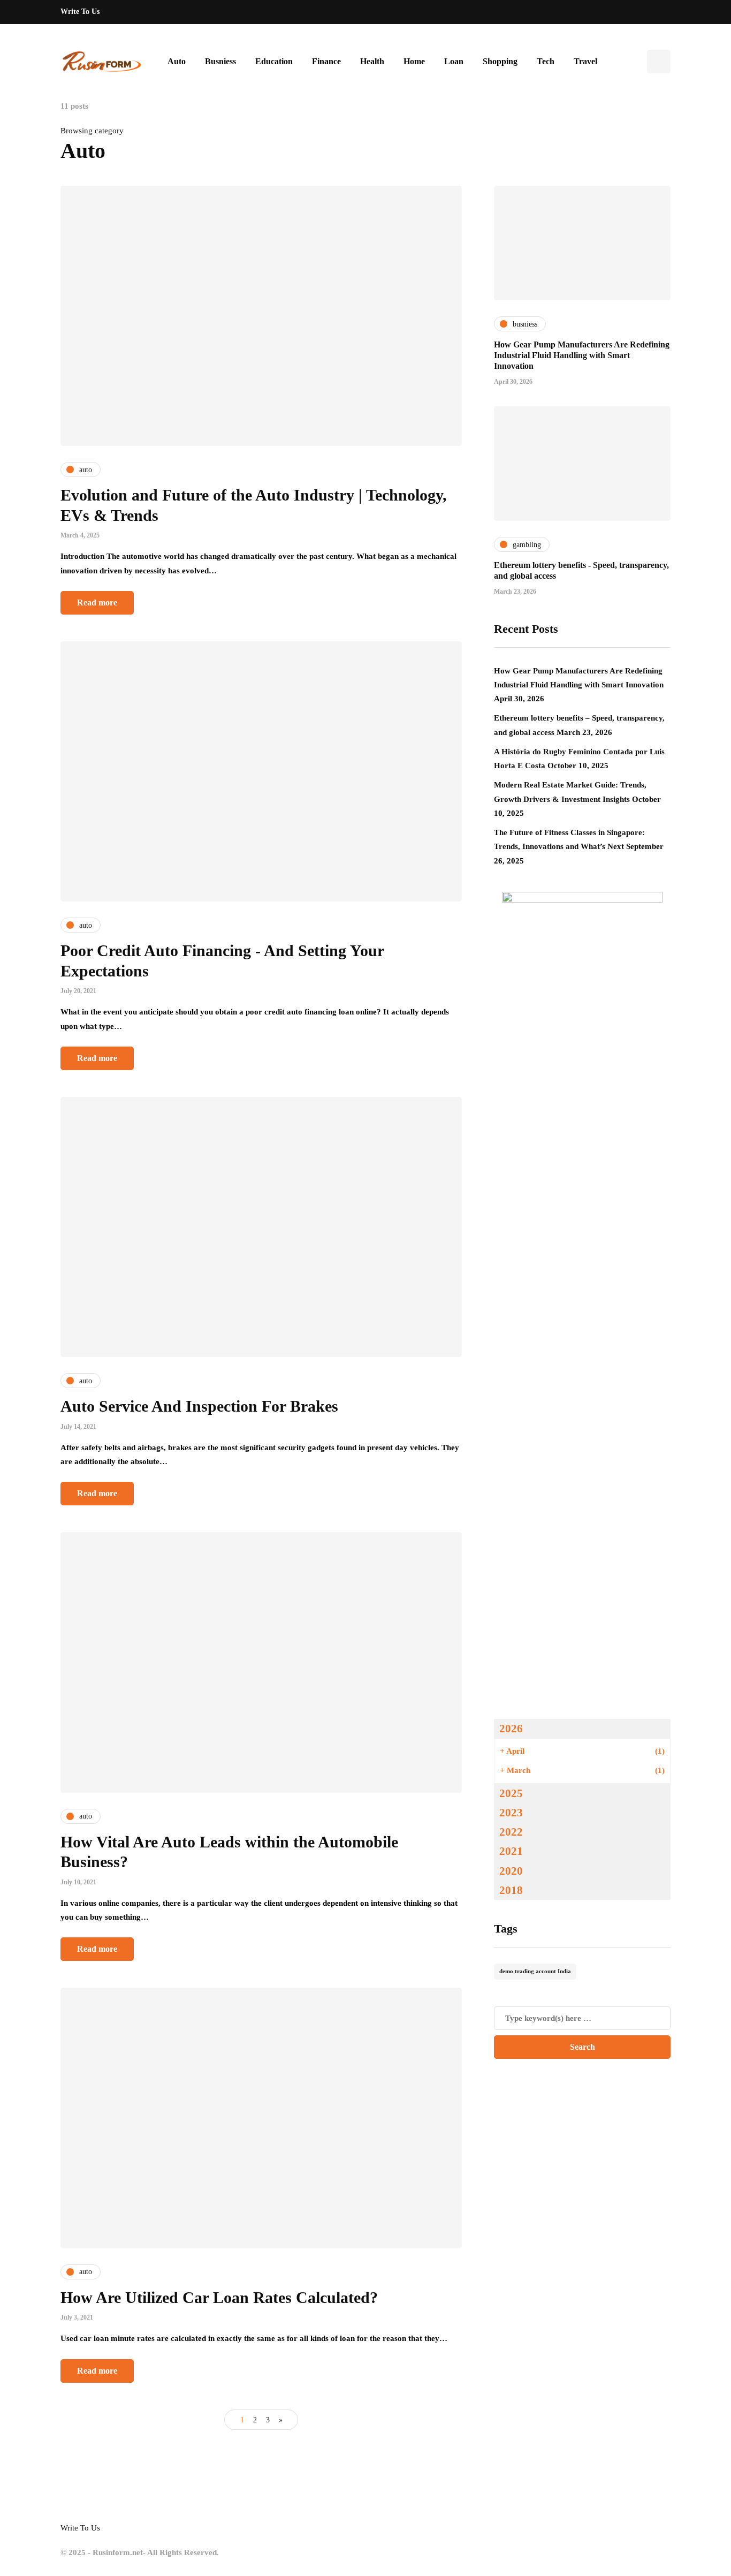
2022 (511, 1832)
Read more (97, 603)
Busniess (220, 61)
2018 (511, 1890)
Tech (546, 61)
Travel (585, 61)
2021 (511, 1851)
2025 (511, 1793)
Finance (326, 61)
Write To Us (80, 12)
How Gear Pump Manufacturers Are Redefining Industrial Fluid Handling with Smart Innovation (582, 355)
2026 (511, 1729)
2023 (511, 1813)
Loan (454, 61)
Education (274, 61)
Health (372, 61)
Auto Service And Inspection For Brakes (199, 1406)
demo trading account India (535, 1971)
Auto (177, 61)
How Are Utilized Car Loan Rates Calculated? (219, 2297)
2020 (511, 1871)
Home (414, 61)
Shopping (500, 61)
